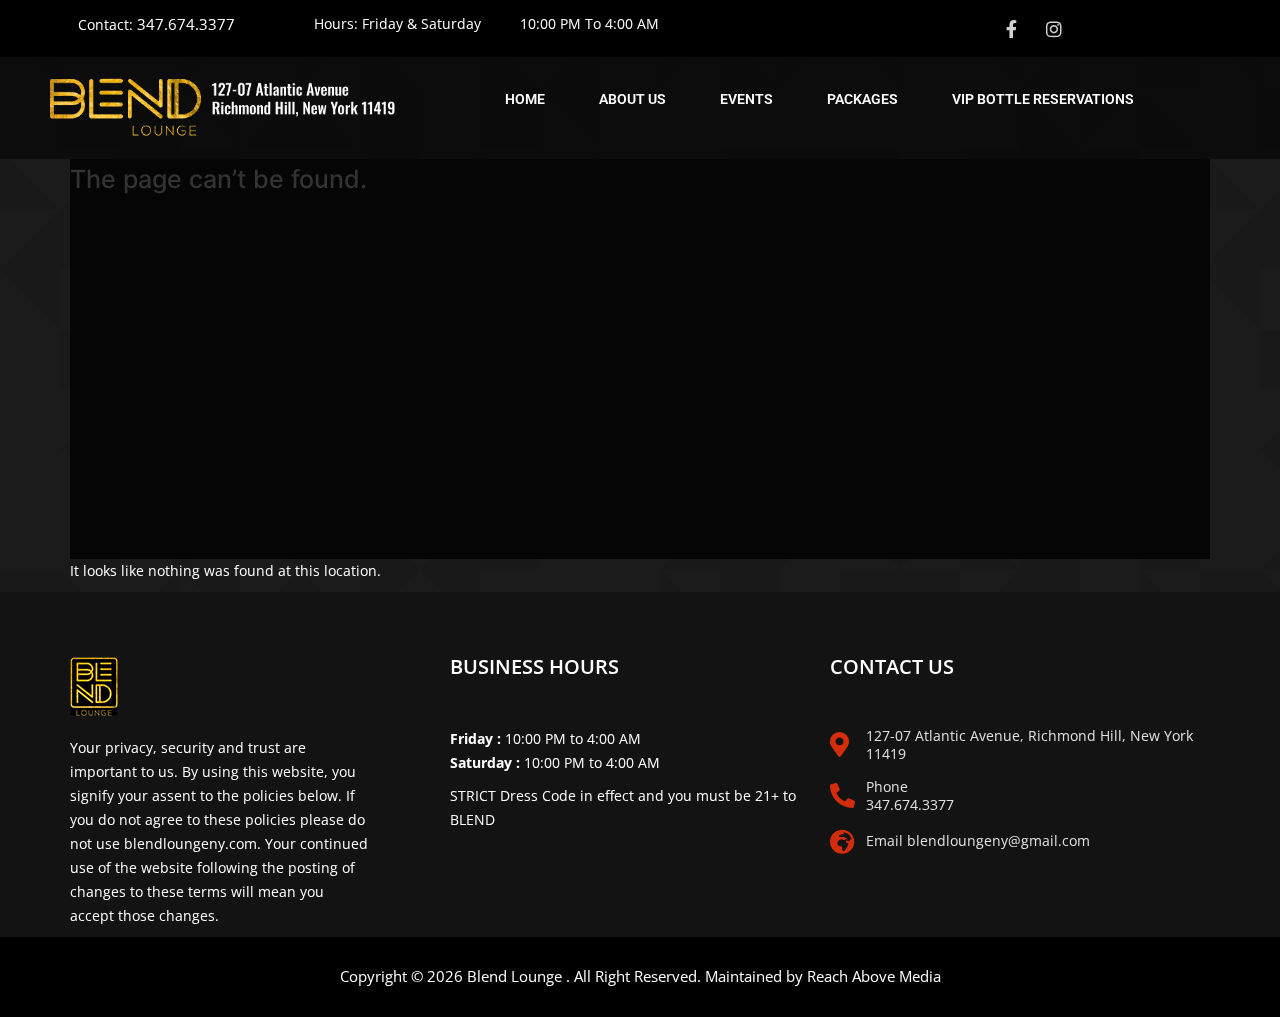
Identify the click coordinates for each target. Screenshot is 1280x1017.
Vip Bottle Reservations (1043, 99)
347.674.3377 (186, 24)
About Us (632, 99)
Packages (862, 99)
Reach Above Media (874, 976)
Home (525, 99)
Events (746, 99)
